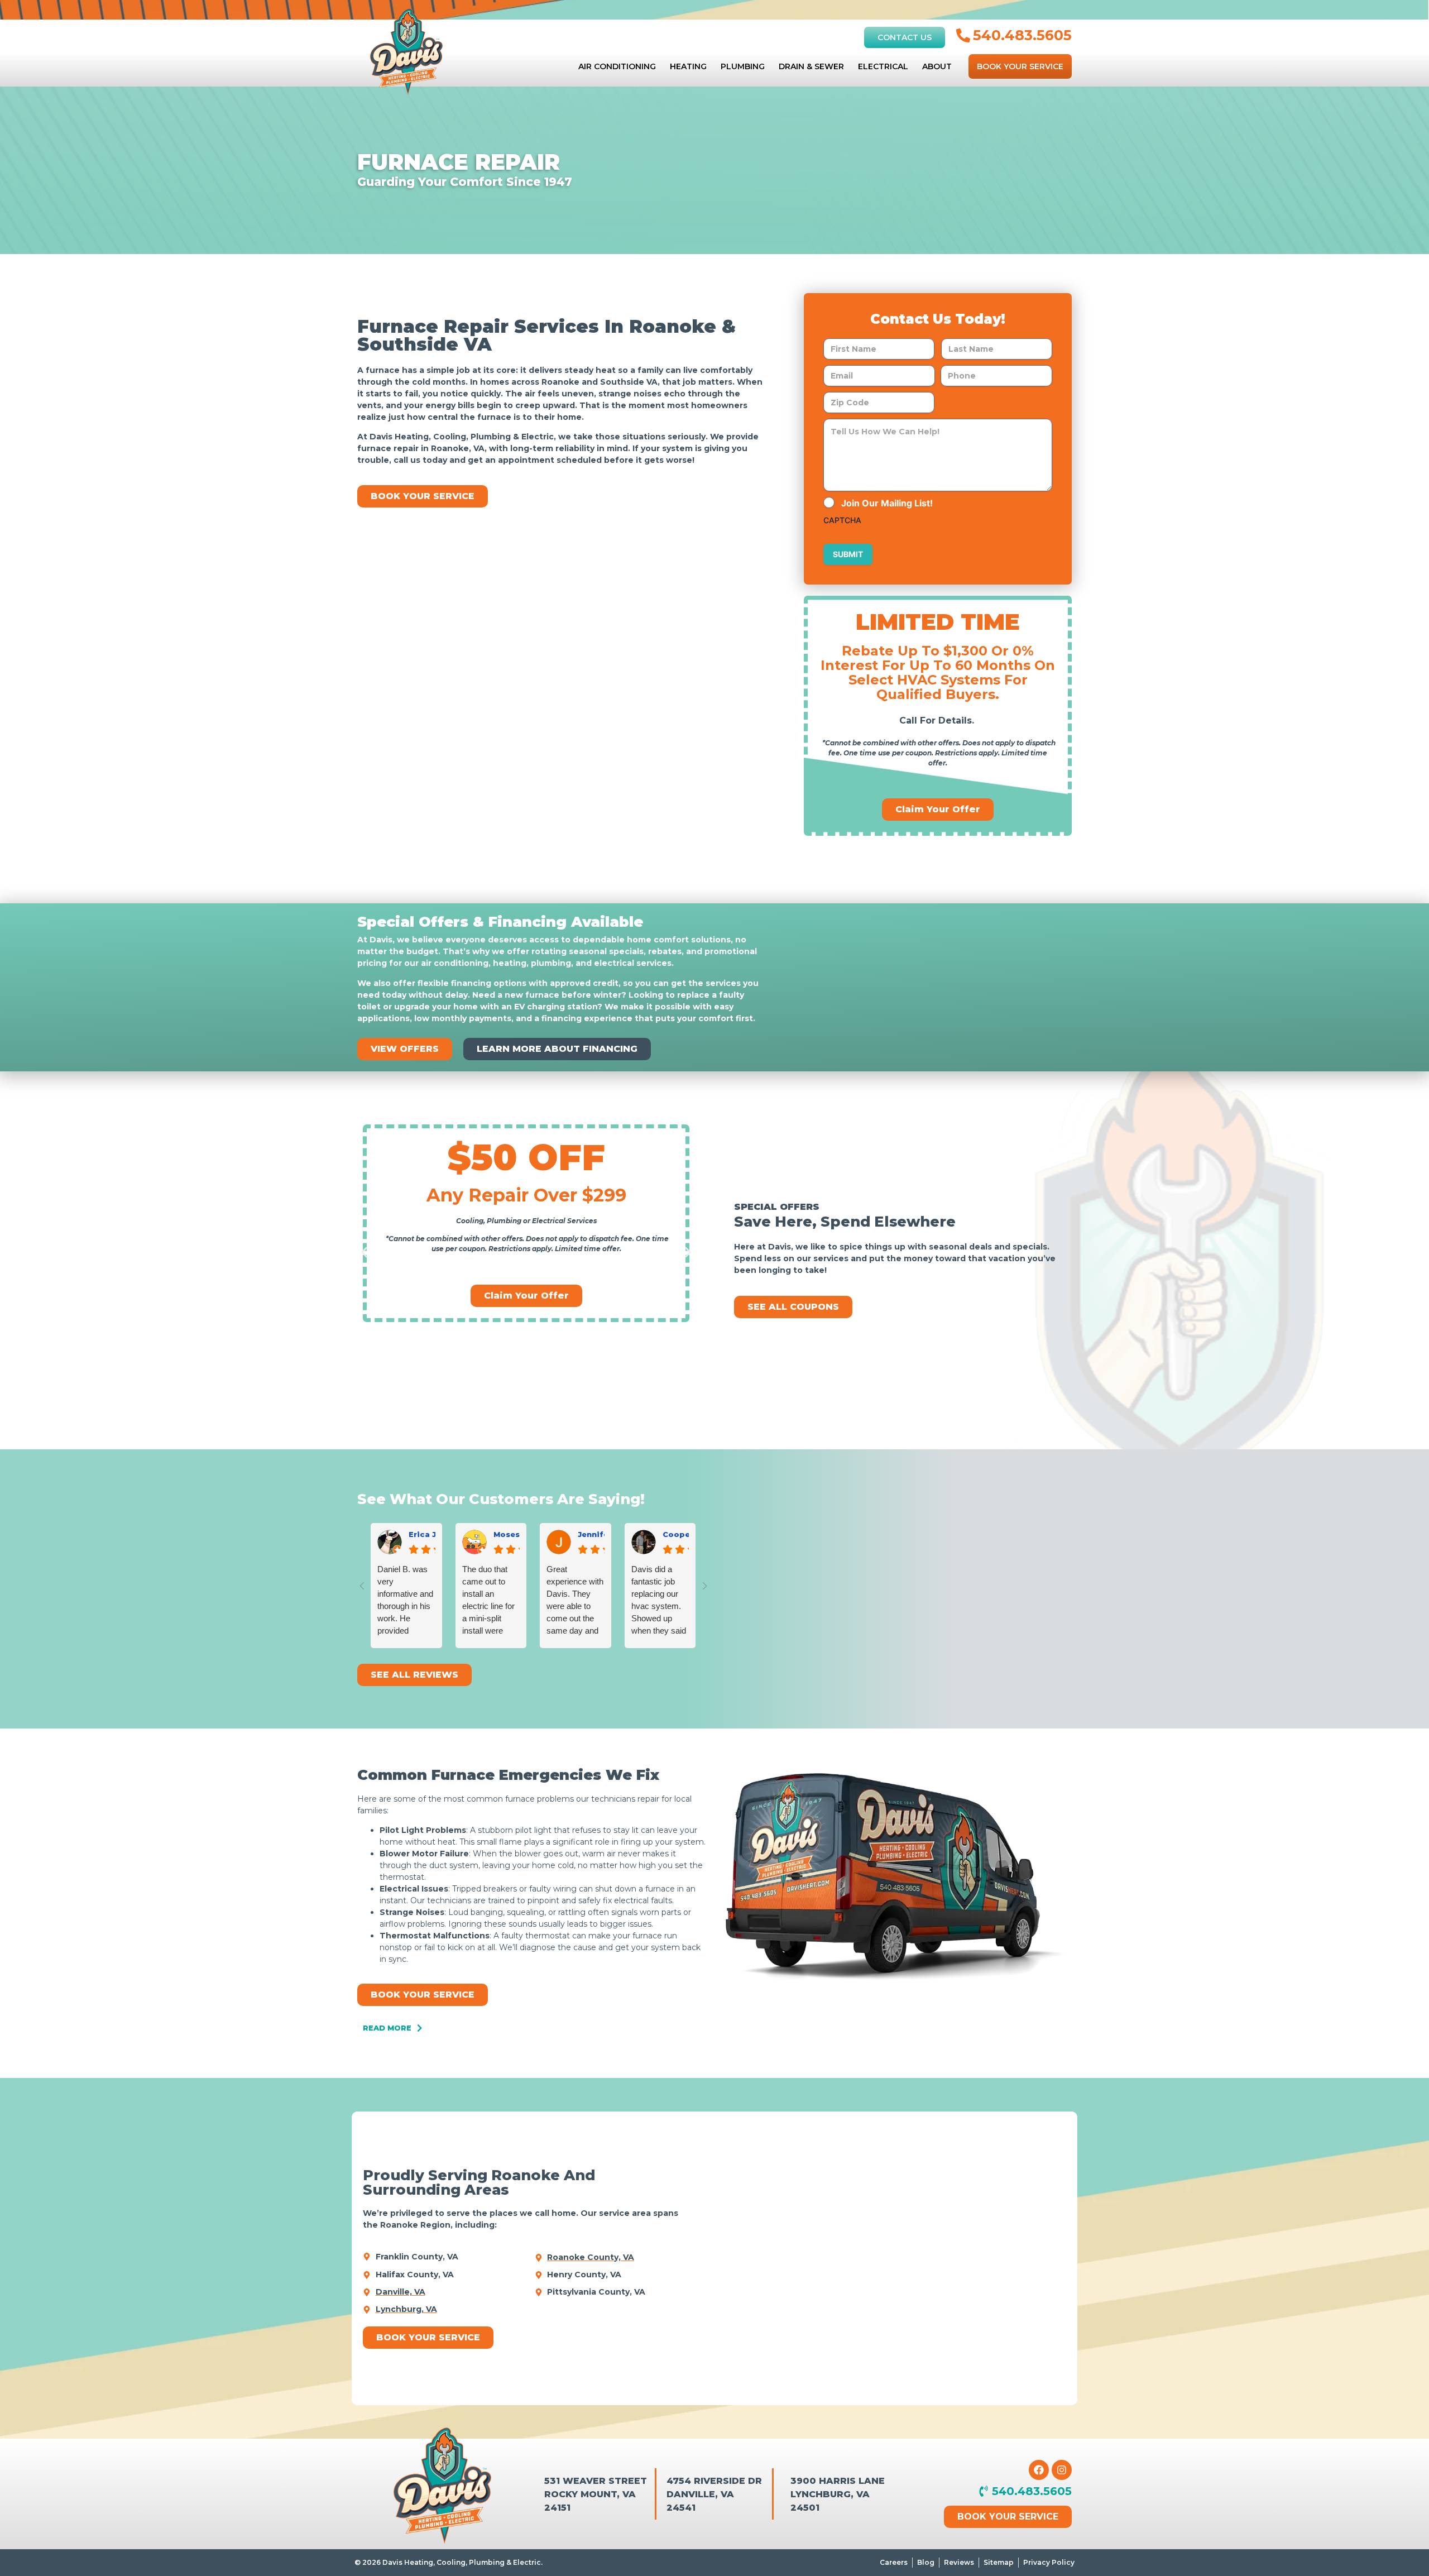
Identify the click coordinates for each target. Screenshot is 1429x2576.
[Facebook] (1039, 2470)
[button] (364, 1252)
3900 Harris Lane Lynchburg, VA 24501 (838, 2494)
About (937, 66)
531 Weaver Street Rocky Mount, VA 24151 (596, 2494)
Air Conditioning (617, 66)
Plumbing (743, 66)
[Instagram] (1062, 2470)
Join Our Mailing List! (887, 503)
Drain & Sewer (811, 66)
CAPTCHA (842, 520)
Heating (688, 66)
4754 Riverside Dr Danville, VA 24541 (714, 2494)
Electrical (883, 66)
